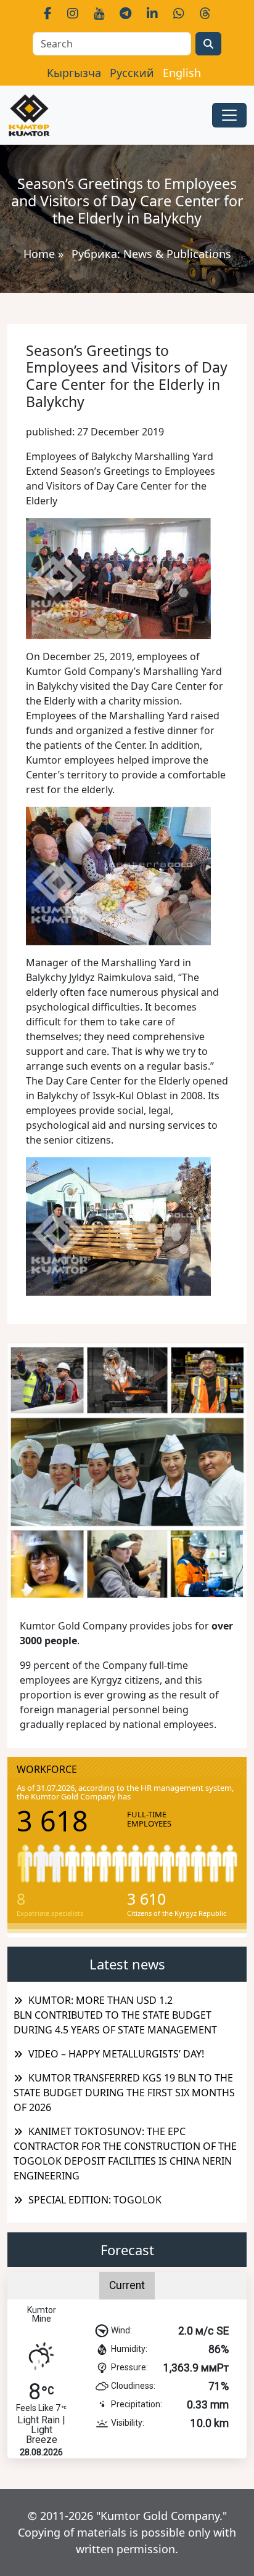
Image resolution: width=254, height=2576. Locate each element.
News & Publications (177, 254)
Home (39, 254)
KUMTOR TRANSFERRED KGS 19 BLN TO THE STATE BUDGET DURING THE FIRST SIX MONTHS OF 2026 (124, 2093)
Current (127, 2285)
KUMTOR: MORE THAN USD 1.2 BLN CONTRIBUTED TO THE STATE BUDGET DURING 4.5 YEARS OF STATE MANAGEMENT (115, 2015)
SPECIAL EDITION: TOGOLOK (95, 2200)
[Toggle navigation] (229, 115)
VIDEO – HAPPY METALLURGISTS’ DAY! (116, 2054)
